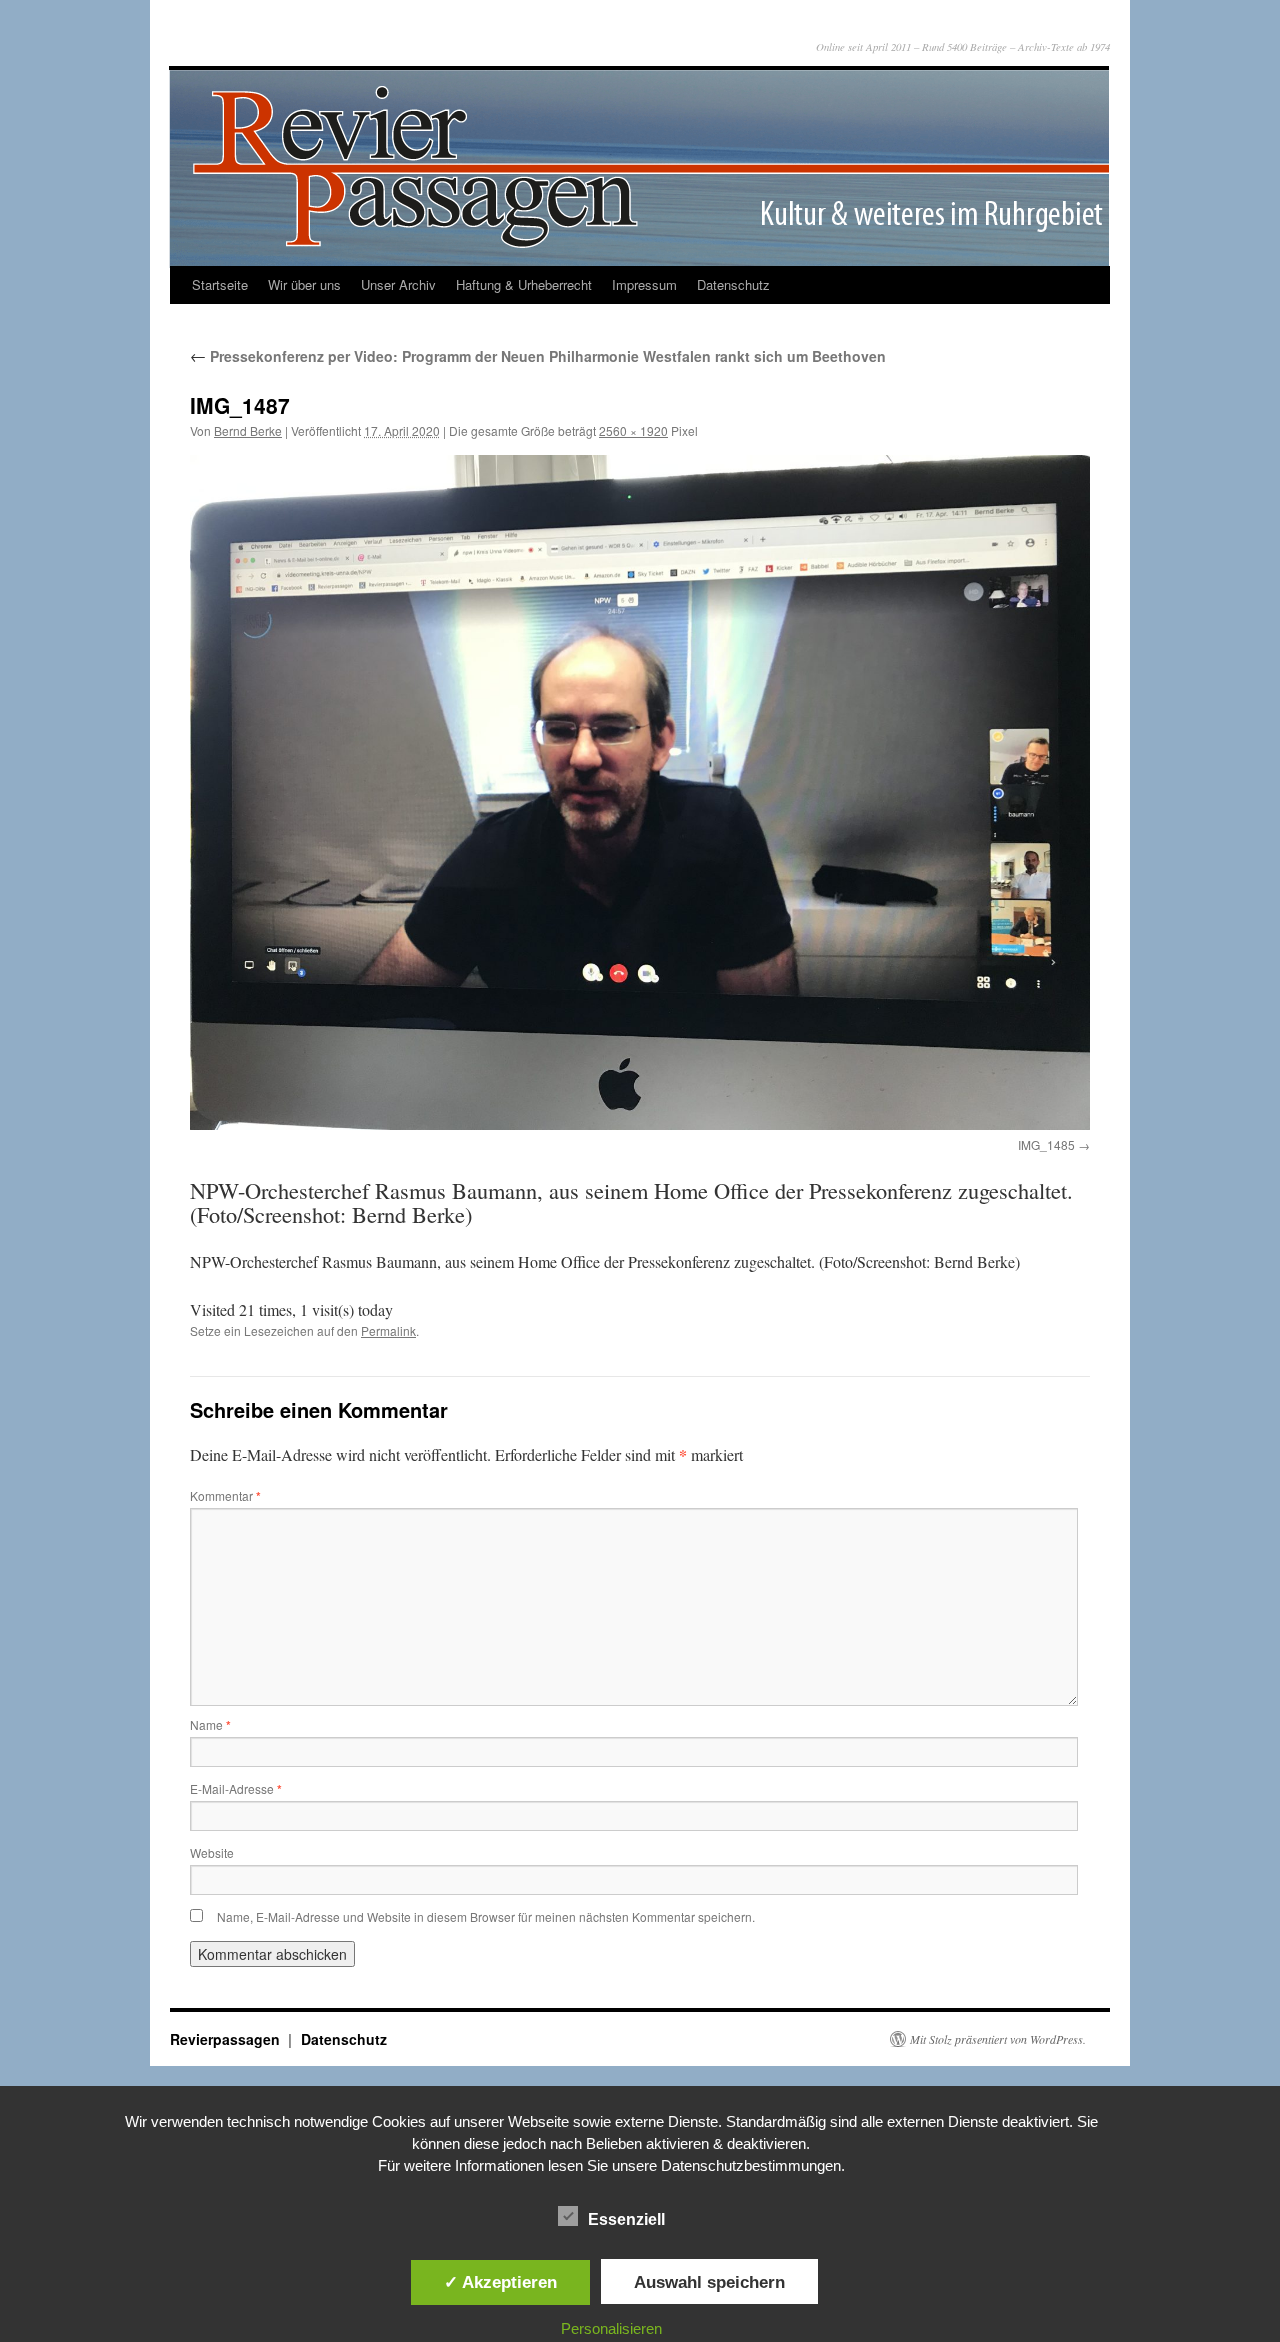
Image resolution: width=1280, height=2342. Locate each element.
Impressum (644, 284)
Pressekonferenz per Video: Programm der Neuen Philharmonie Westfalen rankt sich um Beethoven (538, 356)
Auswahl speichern (709, 2282)
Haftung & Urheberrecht (524, 284)
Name (210, 1724)
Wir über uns (304, 284)
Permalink (388, 1330)
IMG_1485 (1046, 1144)
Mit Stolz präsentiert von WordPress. (998, 2039)
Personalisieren (611, 2328)
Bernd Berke (248, 430)
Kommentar (225, 1495)
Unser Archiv (398, 284)
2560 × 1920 (633, 430)
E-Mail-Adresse (236, 1788)
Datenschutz (733, 284)
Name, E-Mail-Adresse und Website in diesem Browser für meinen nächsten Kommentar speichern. (486, 1916)
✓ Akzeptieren (500, 2282)
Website (212, 1852)
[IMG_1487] (640, 792)
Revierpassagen (227, 2039)
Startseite (220, 284)
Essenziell (626, 2219)
